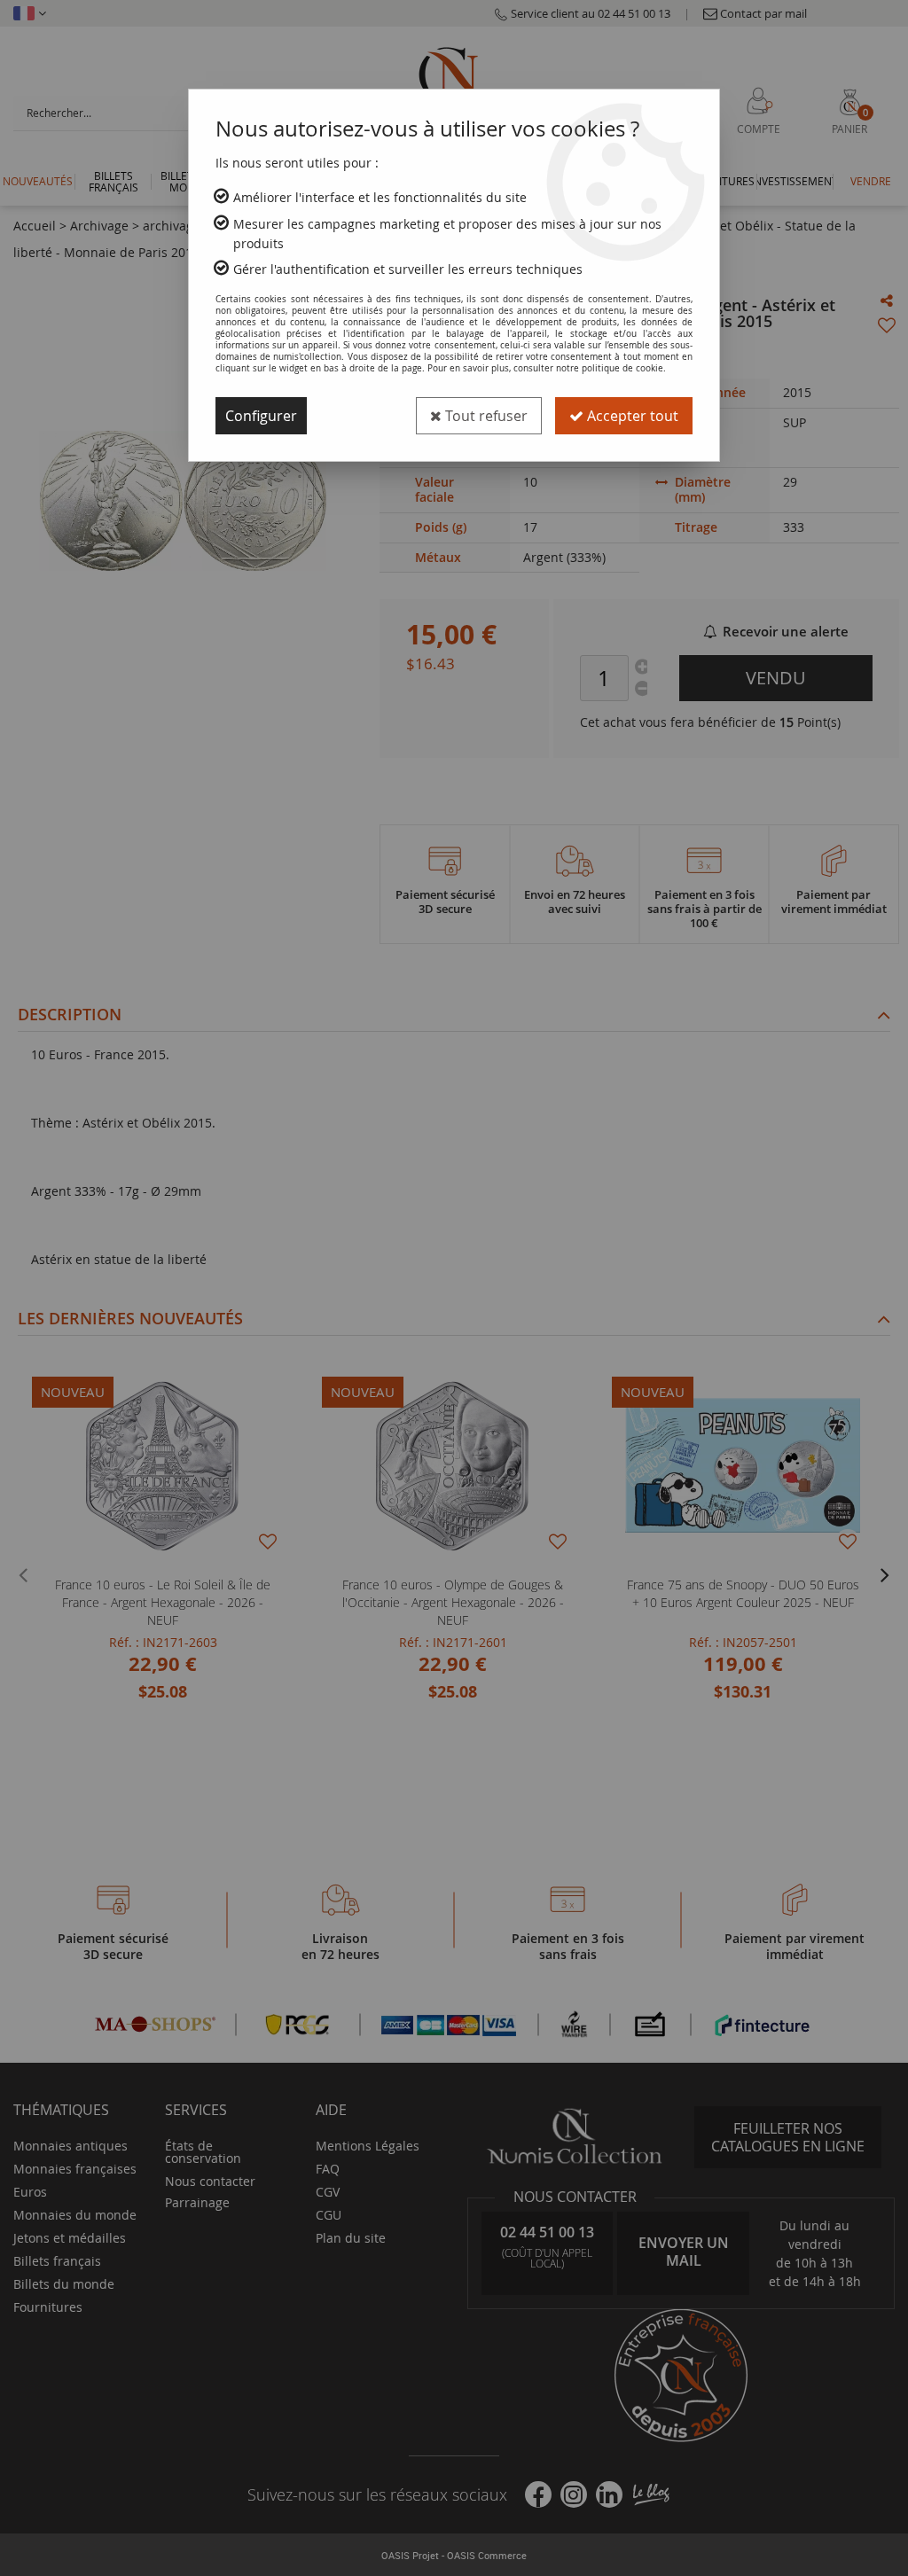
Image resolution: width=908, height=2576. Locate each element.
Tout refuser (485, 416)
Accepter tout (631, 416)
